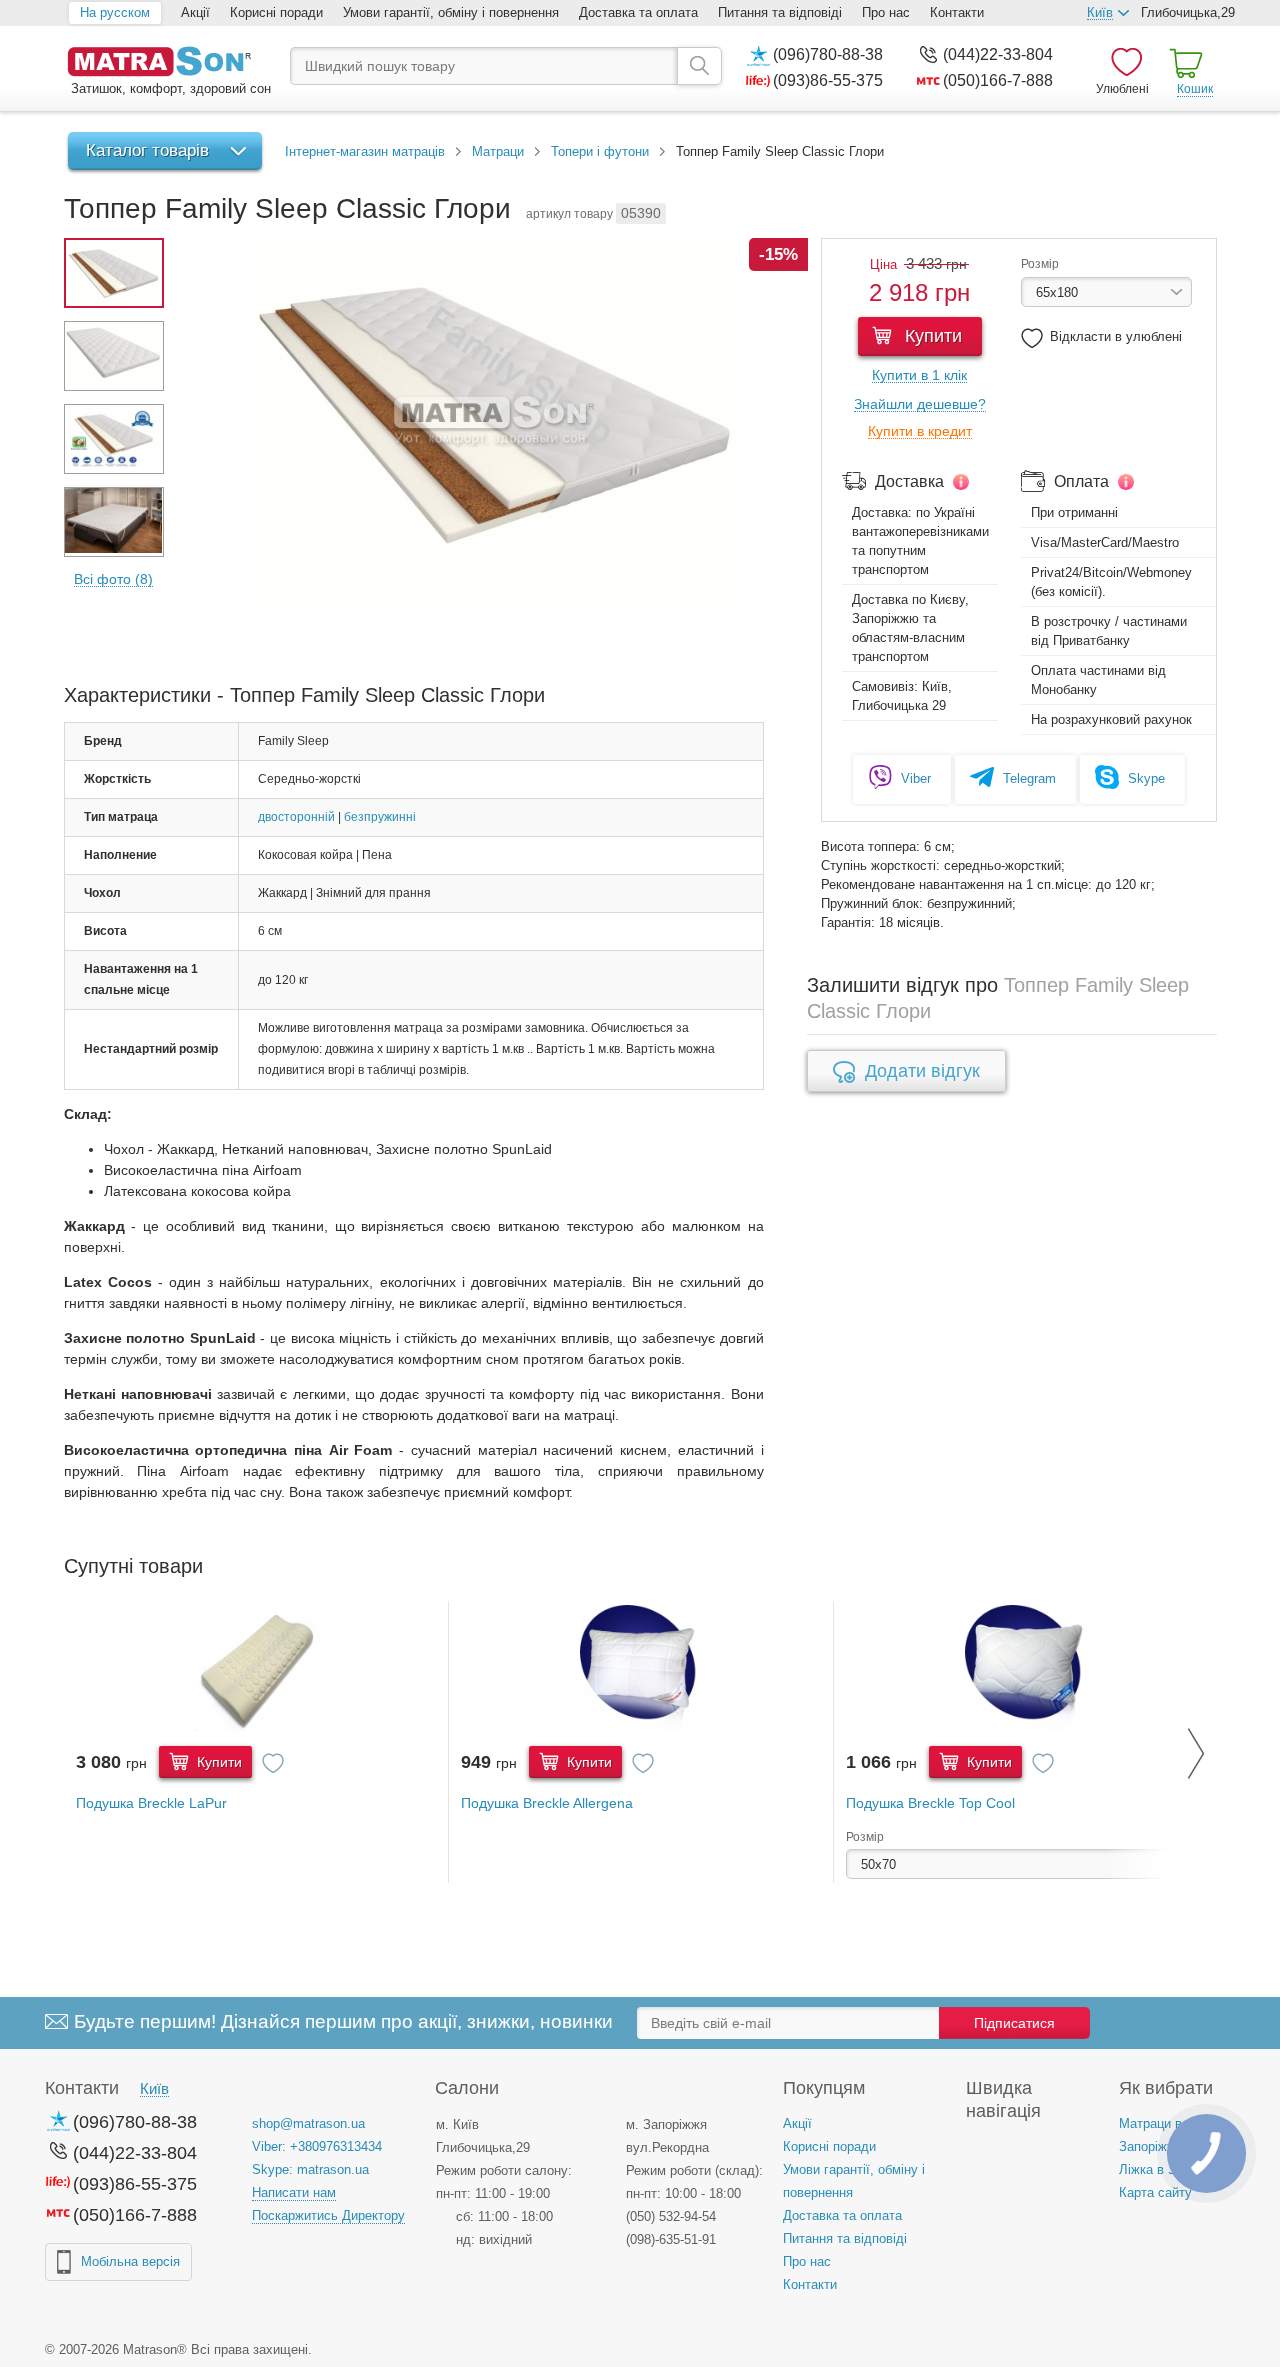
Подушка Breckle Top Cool (930, 1803)
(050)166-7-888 (998, 80)
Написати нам (294, 2192)
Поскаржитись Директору (328, 2215)
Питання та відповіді (780, 12)
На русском (115, 12)
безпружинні (380, 817)
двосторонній (296, 817)
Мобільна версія (130, 2261)
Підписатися (1014, 2023)
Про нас (886, 12)
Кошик (1195, 89)
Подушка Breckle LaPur (151, 1803)
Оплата (1081, 481)
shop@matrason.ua (308, 2123)
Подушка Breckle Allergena (547, 1803)
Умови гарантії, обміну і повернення (451, 12)
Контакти (957, 12)
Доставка (909, 481)
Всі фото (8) (113, 579)
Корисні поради (276, 12)
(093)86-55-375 (828, 80)
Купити (931, 336)
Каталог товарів (147, 150)
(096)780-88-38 (828, 54)
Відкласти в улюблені (1116, 336)
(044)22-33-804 (998, 54)
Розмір (1040, 264)
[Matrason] (169, 63)
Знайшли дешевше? (920, 404)
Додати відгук (922, 1071)
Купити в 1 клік (919, 375)
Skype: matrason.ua (310, 2169)
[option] (256, 1742)
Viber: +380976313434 (317, 2146)
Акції (195, 12)
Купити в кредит (920, 431)
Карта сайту (1155, 2192)
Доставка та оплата (638, 12)
